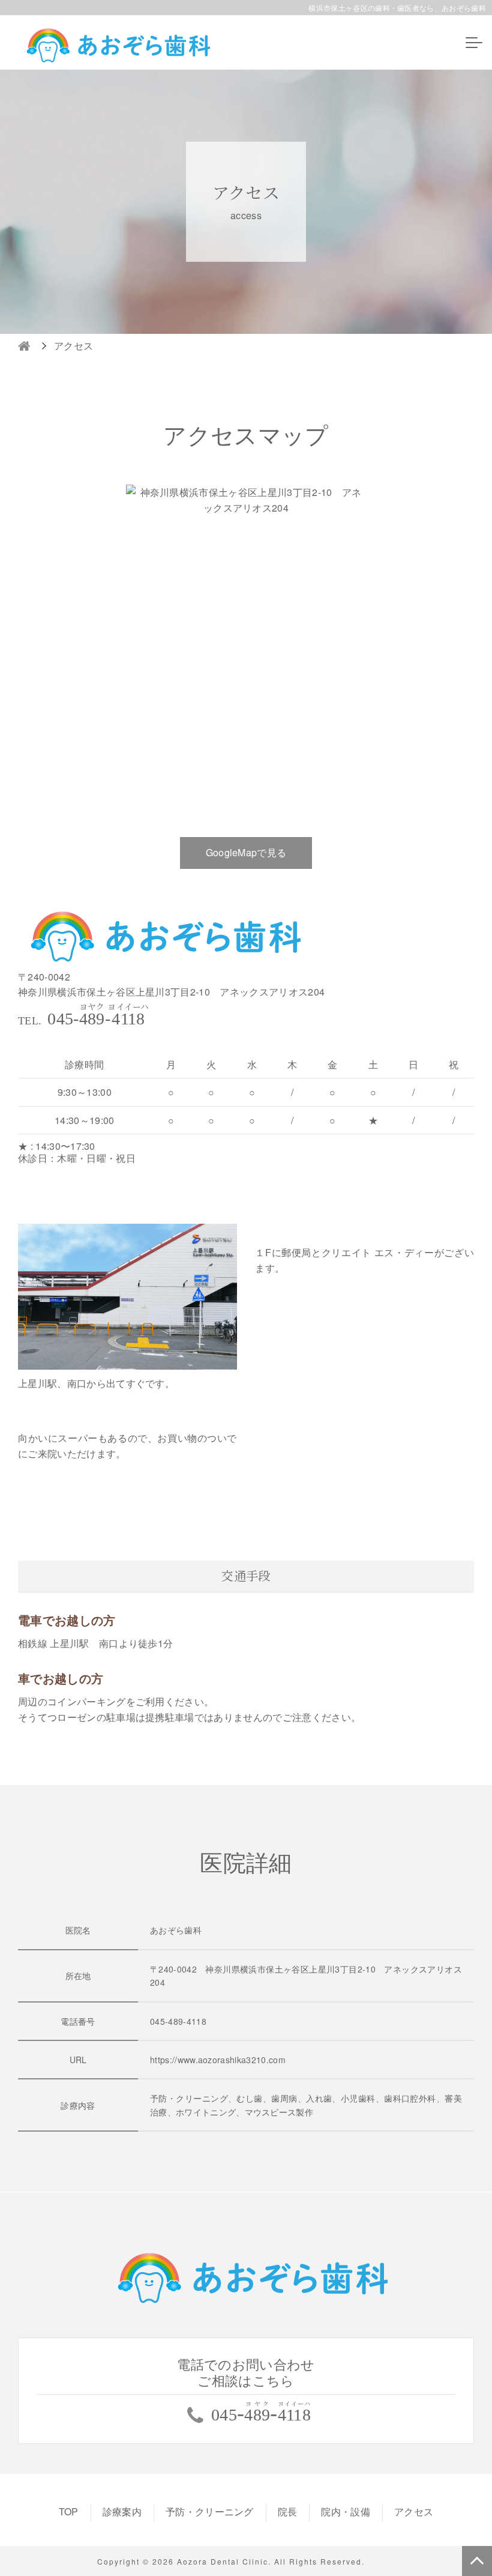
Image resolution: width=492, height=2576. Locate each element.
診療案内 (122, 2511)
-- (98, 1019)
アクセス (414, 2511)
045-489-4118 (178, 2021)
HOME (24, 346)
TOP (69, 2511)
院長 (288, 2511)
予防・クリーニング (210, 2511)
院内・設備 (346, 2511)
